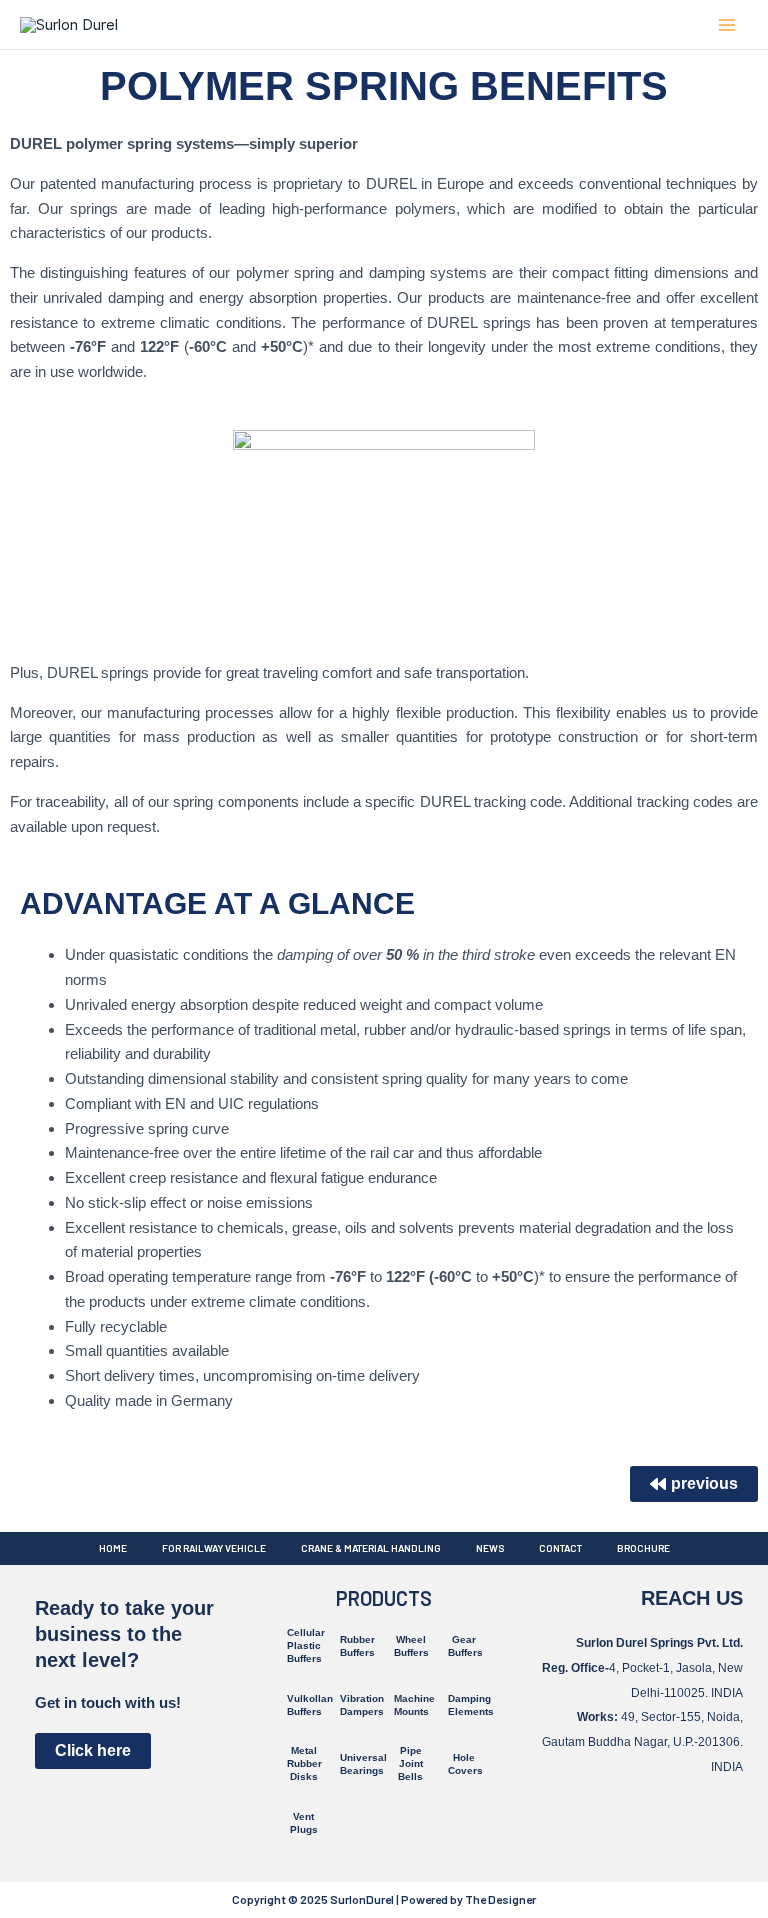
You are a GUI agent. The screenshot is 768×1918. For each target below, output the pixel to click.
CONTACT (560, 1548)
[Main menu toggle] (727, 24)
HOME (113, 1548)
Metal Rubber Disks (304, 1763)
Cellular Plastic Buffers (306, 1645)
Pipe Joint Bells (410, 1763)
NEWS (490, 1548)
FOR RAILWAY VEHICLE (214, 1548)
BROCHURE (643, 1548)
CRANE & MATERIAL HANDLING (371, 1548)
